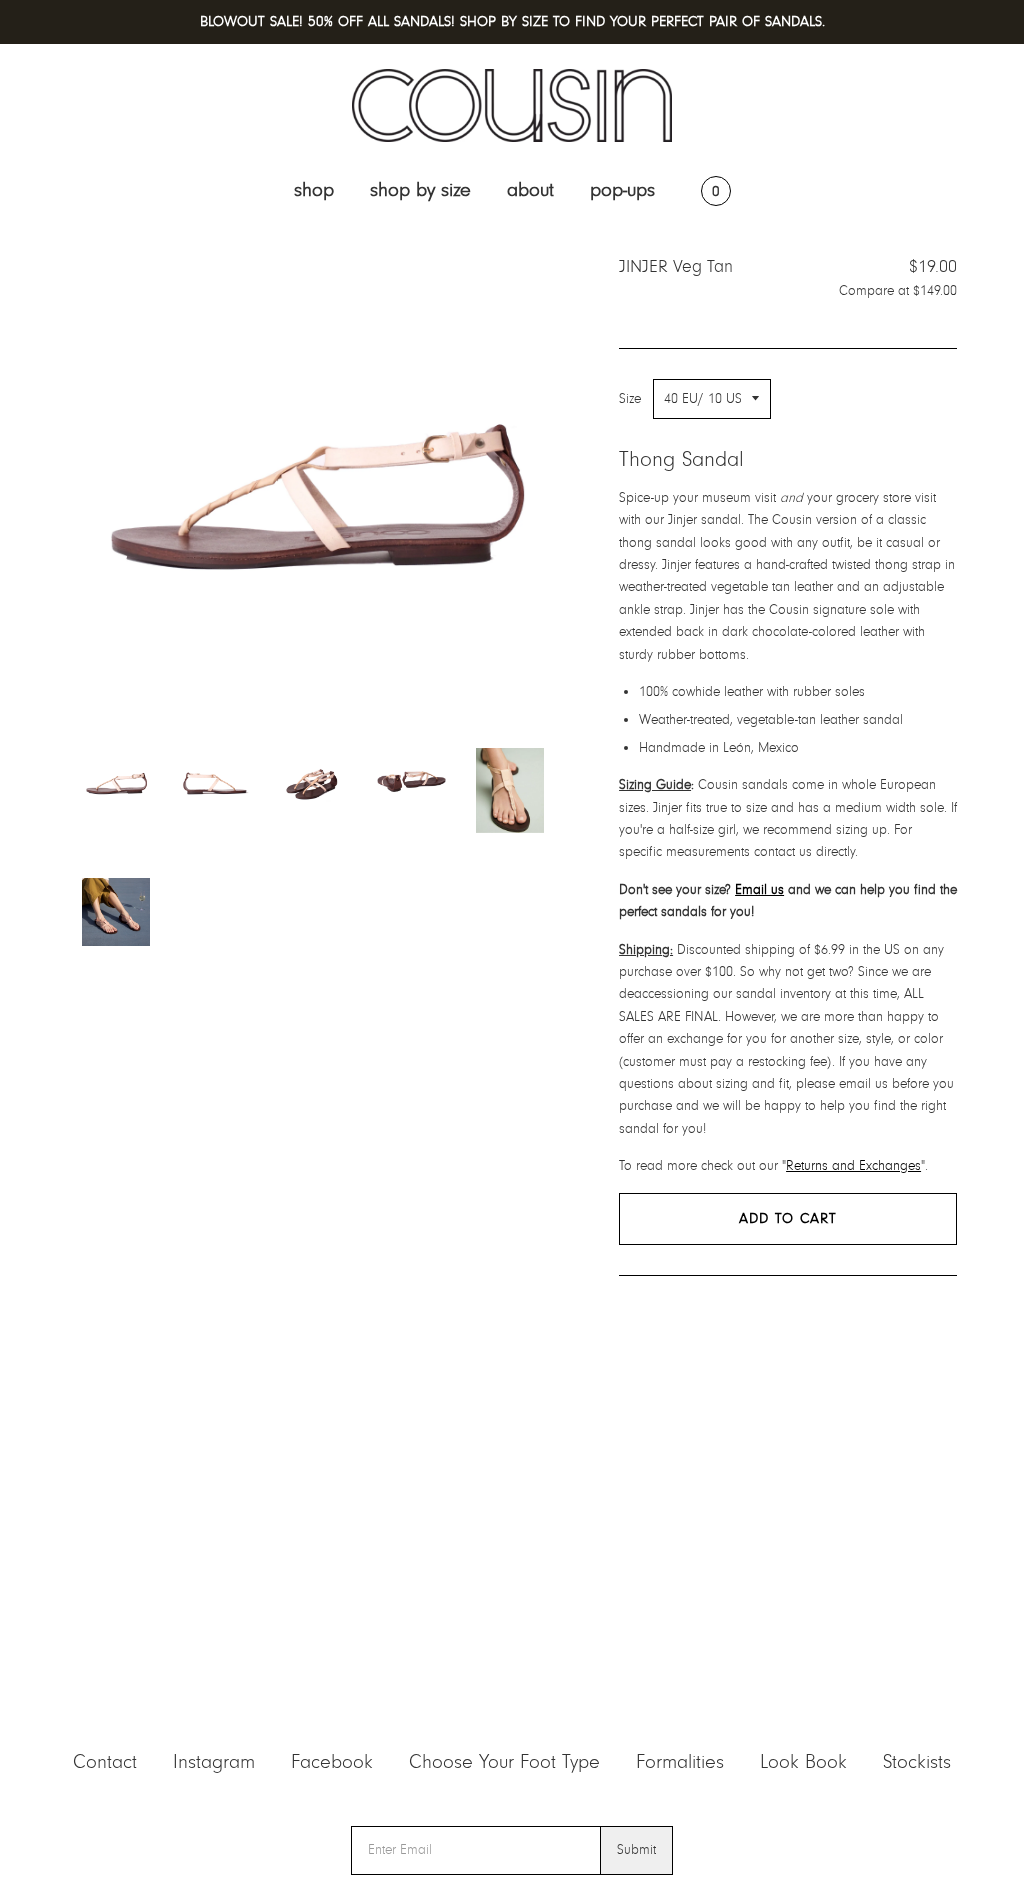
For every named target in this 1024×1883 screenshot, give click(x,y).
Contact (105, 1762)
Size (630, 399)
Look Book (803, 1762)
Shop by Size (420, 190)
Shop (314, 190)
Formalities (680, 1762)
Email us (759, 890)
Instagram (214, 1762)
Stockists (917, 1762)
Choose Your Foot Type (504, 1762)
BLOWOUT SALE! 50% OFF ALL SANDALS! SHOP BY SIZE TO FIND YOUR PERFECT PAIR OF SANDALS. (512, 21)
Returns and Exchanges (853, 1166)
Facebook (332, 1762)
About (530, 190)
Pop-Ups (622, 190)
